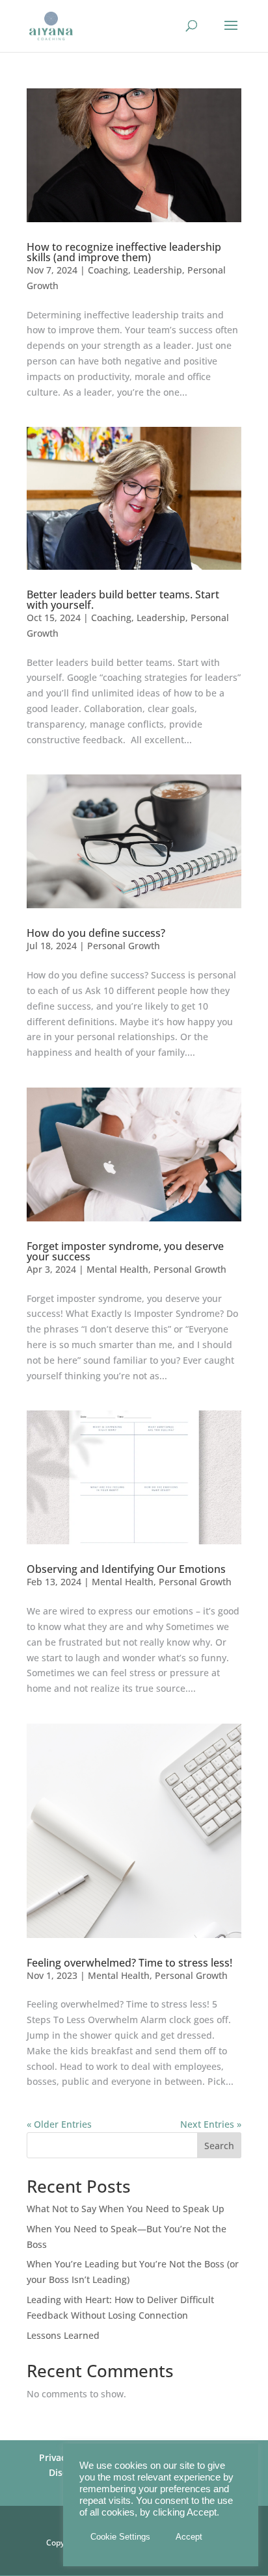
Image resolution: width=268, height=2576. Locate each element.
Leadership (158, 270)
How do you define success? (96, 933)
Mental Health (117, 1269)
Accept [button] (189, 2537)
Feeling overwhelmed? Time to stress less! (129, 1963)
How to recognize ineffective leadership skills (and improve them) (124, 252)
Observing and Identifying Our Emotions (126, 1569)
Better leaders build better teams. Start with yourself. (123, 600)
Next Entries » (211, 2124)
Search (219, 2146)
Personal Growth (124, 946)
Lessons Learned (63, 2335)
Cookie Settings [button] (120, 2537)
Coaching (108, 270)
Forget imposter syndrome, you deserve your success (125, 1251)
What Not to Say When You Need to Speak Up (126, 2209)
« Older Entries (59, 2124)
